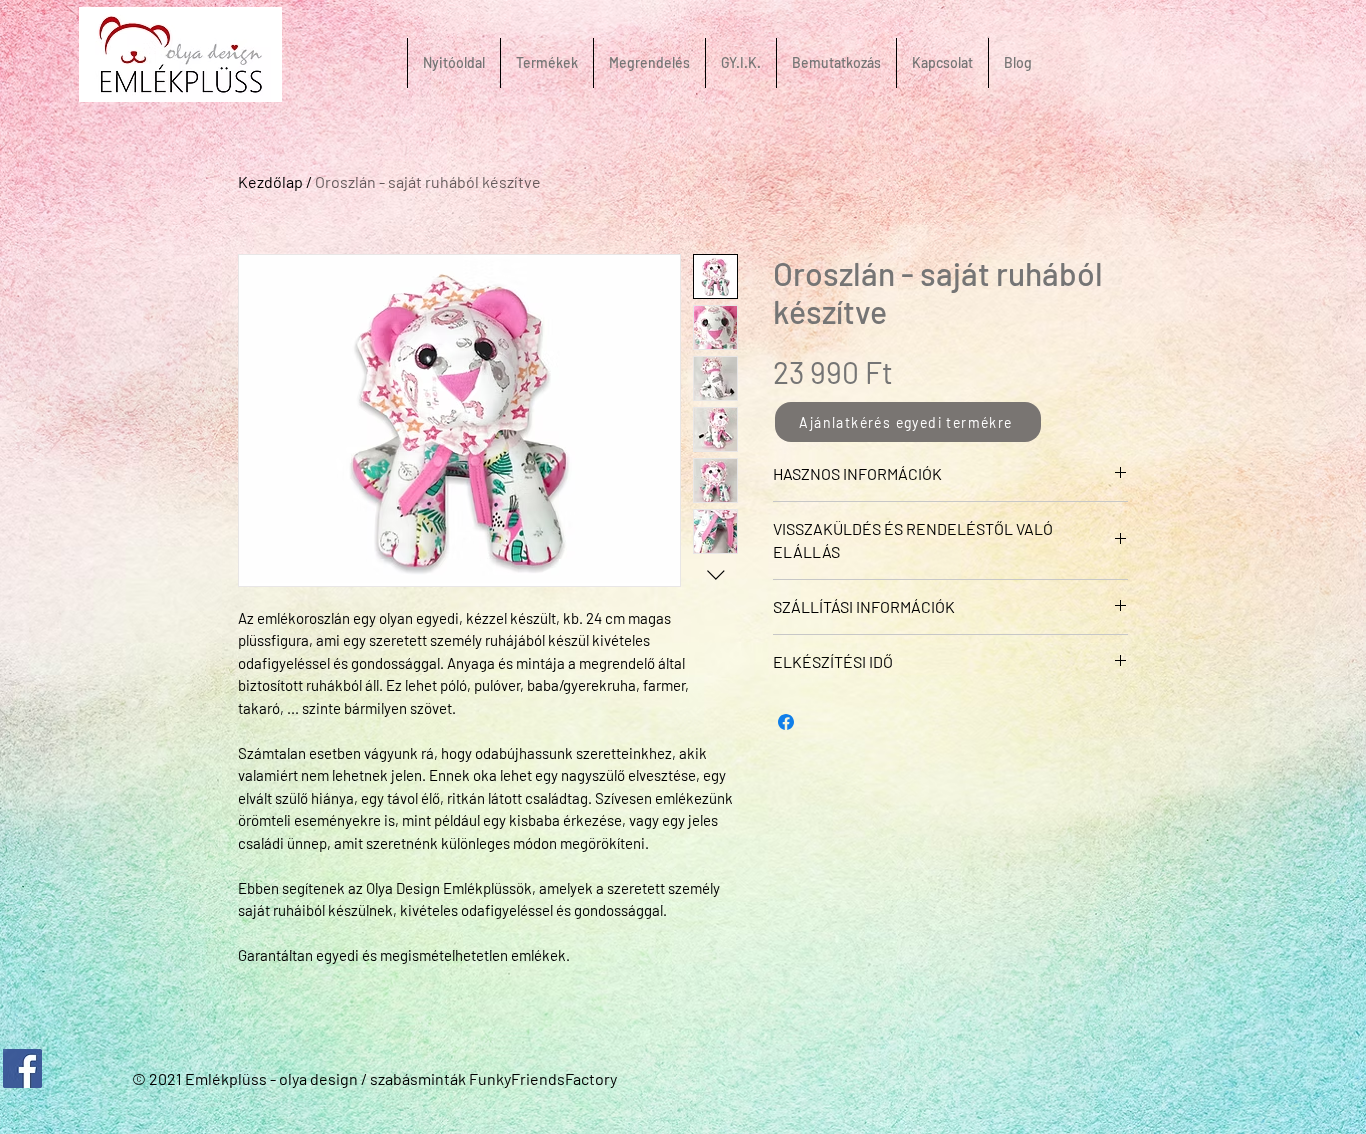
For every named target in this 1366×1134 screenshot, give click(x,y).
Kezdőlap (270, 181)
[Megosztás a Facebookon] (786, 722)
